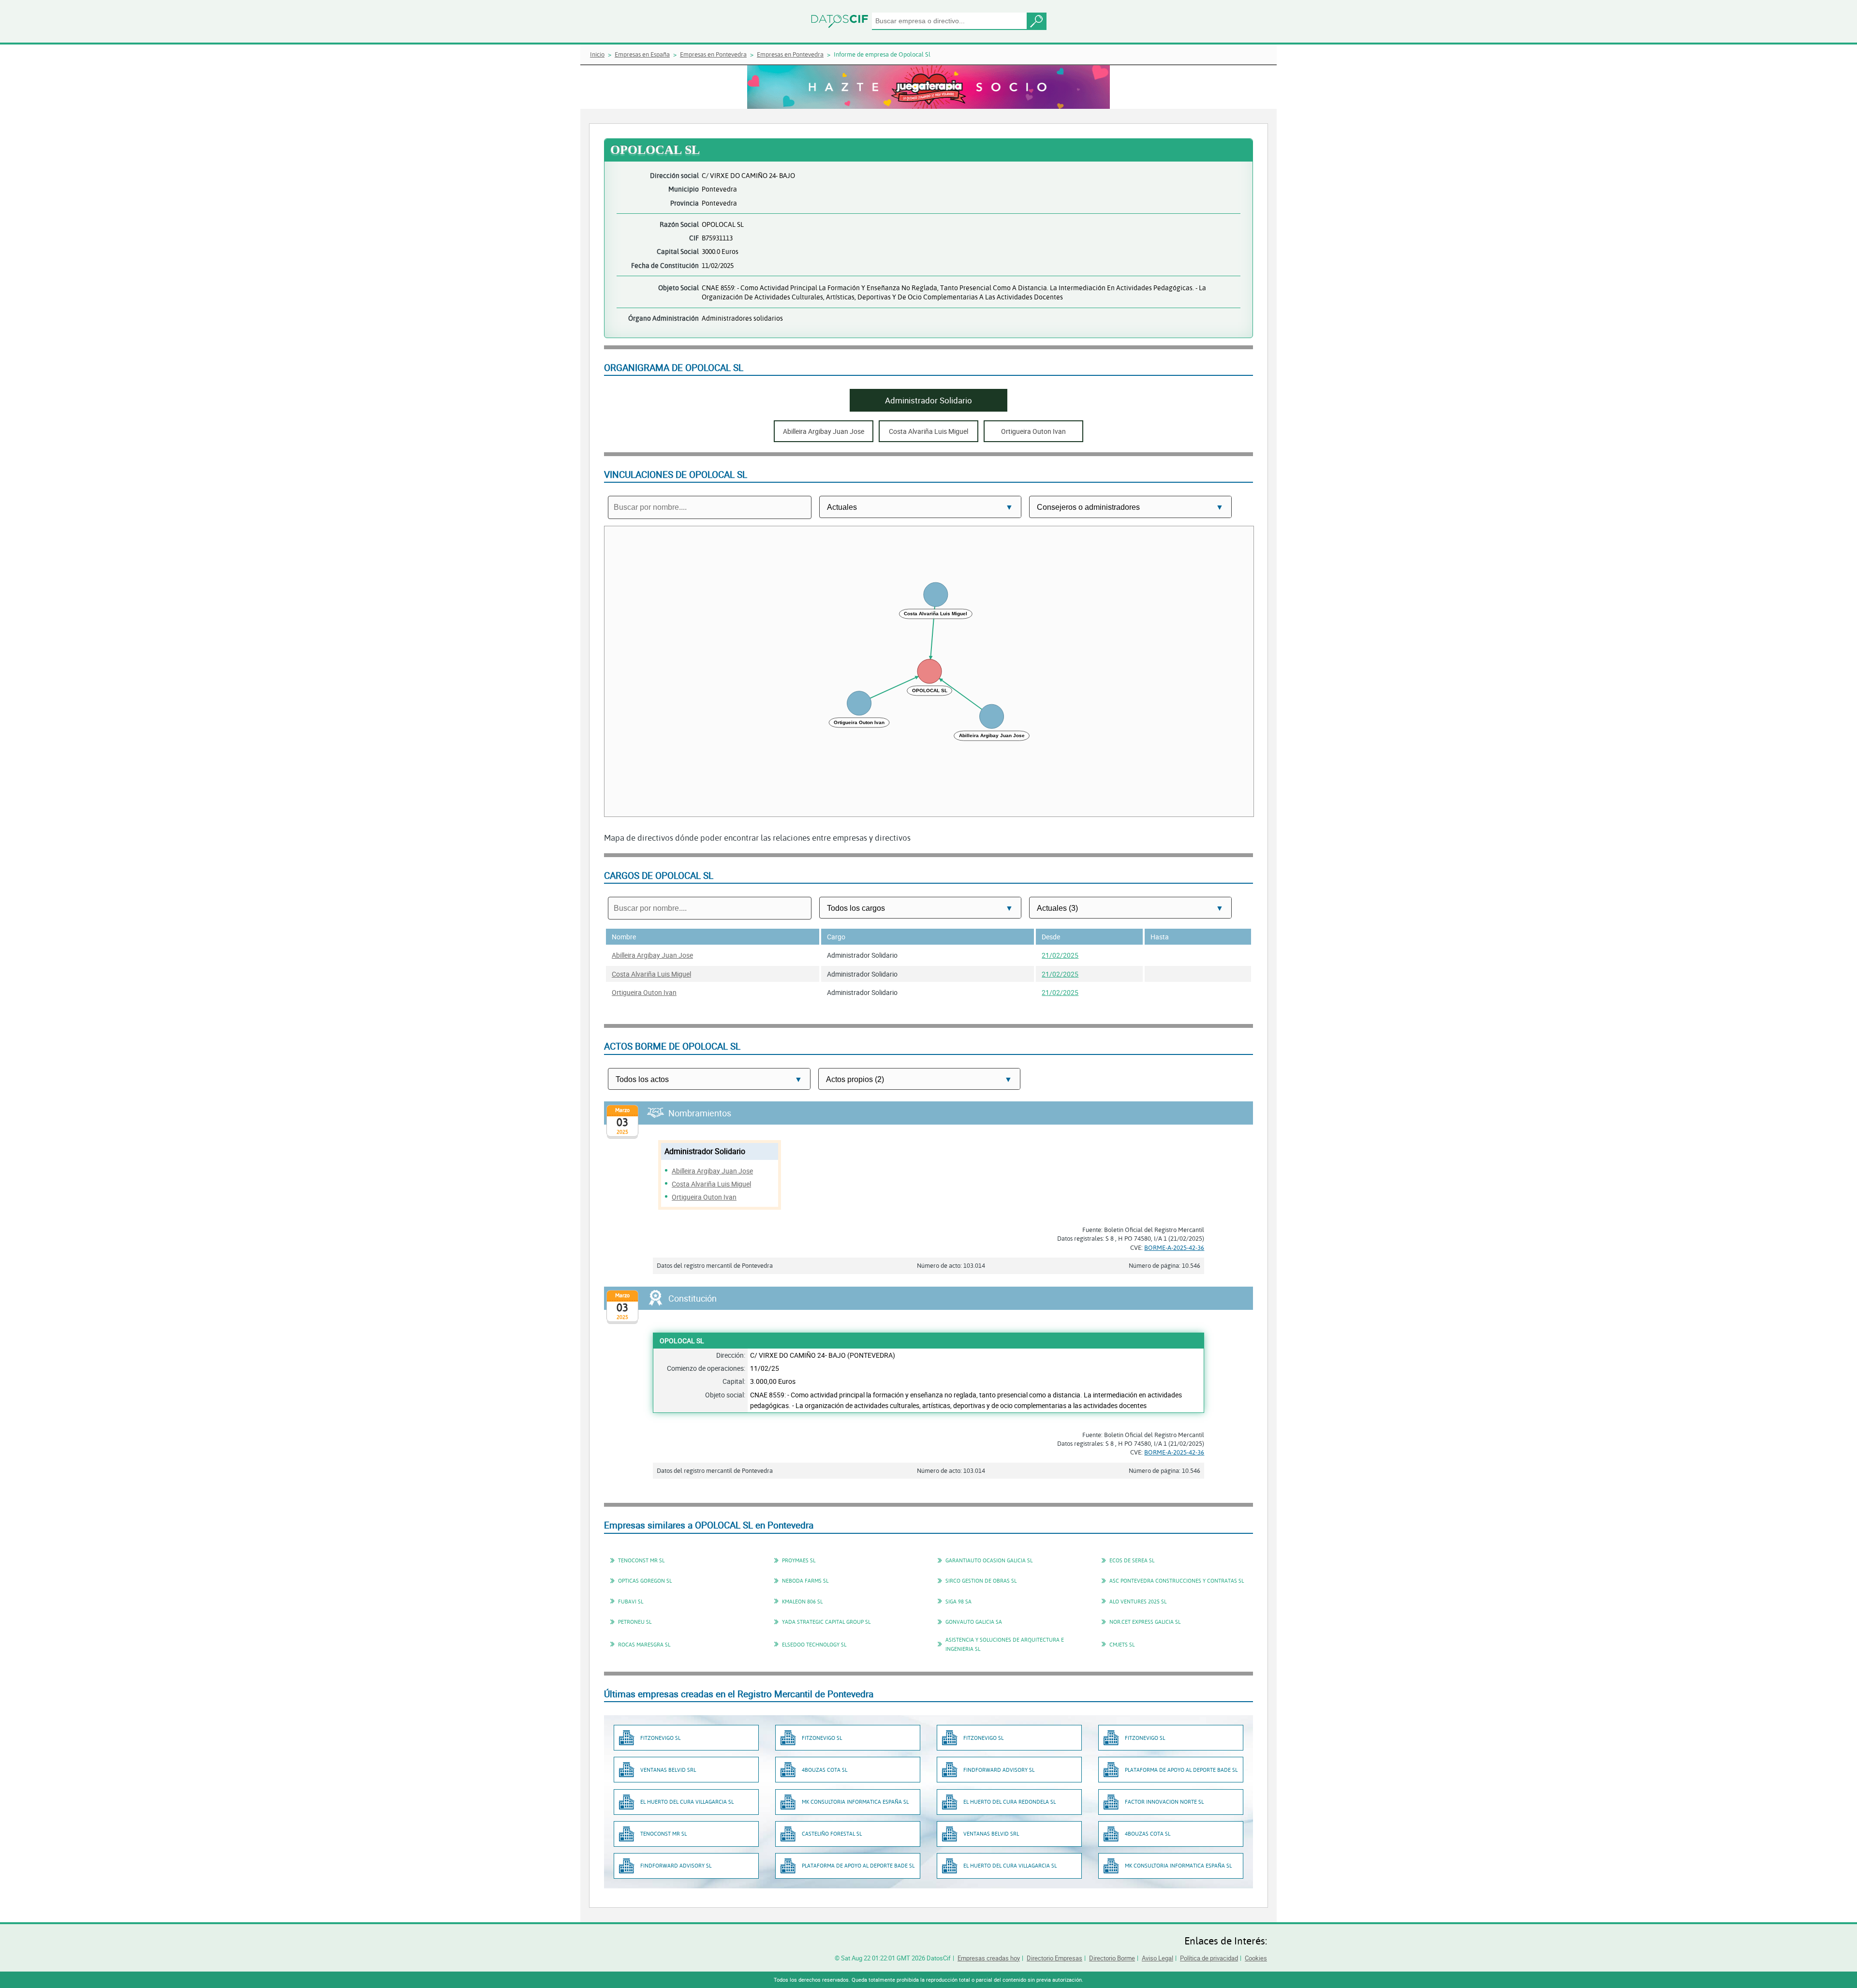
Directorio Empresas (1054, 1958)
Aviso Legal (1157, 1958)
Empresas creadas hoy (989, 1958)
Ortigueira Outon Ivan (644, 992)
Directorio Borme (1112, 1958)
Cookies (1256, 1958)
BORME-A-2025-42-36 (1174, 1247)
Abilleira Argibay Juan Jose (652, 955)
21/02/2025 (1060, 955)
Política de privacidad (1209, 1958)
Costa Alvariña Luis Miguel (651, 974)
